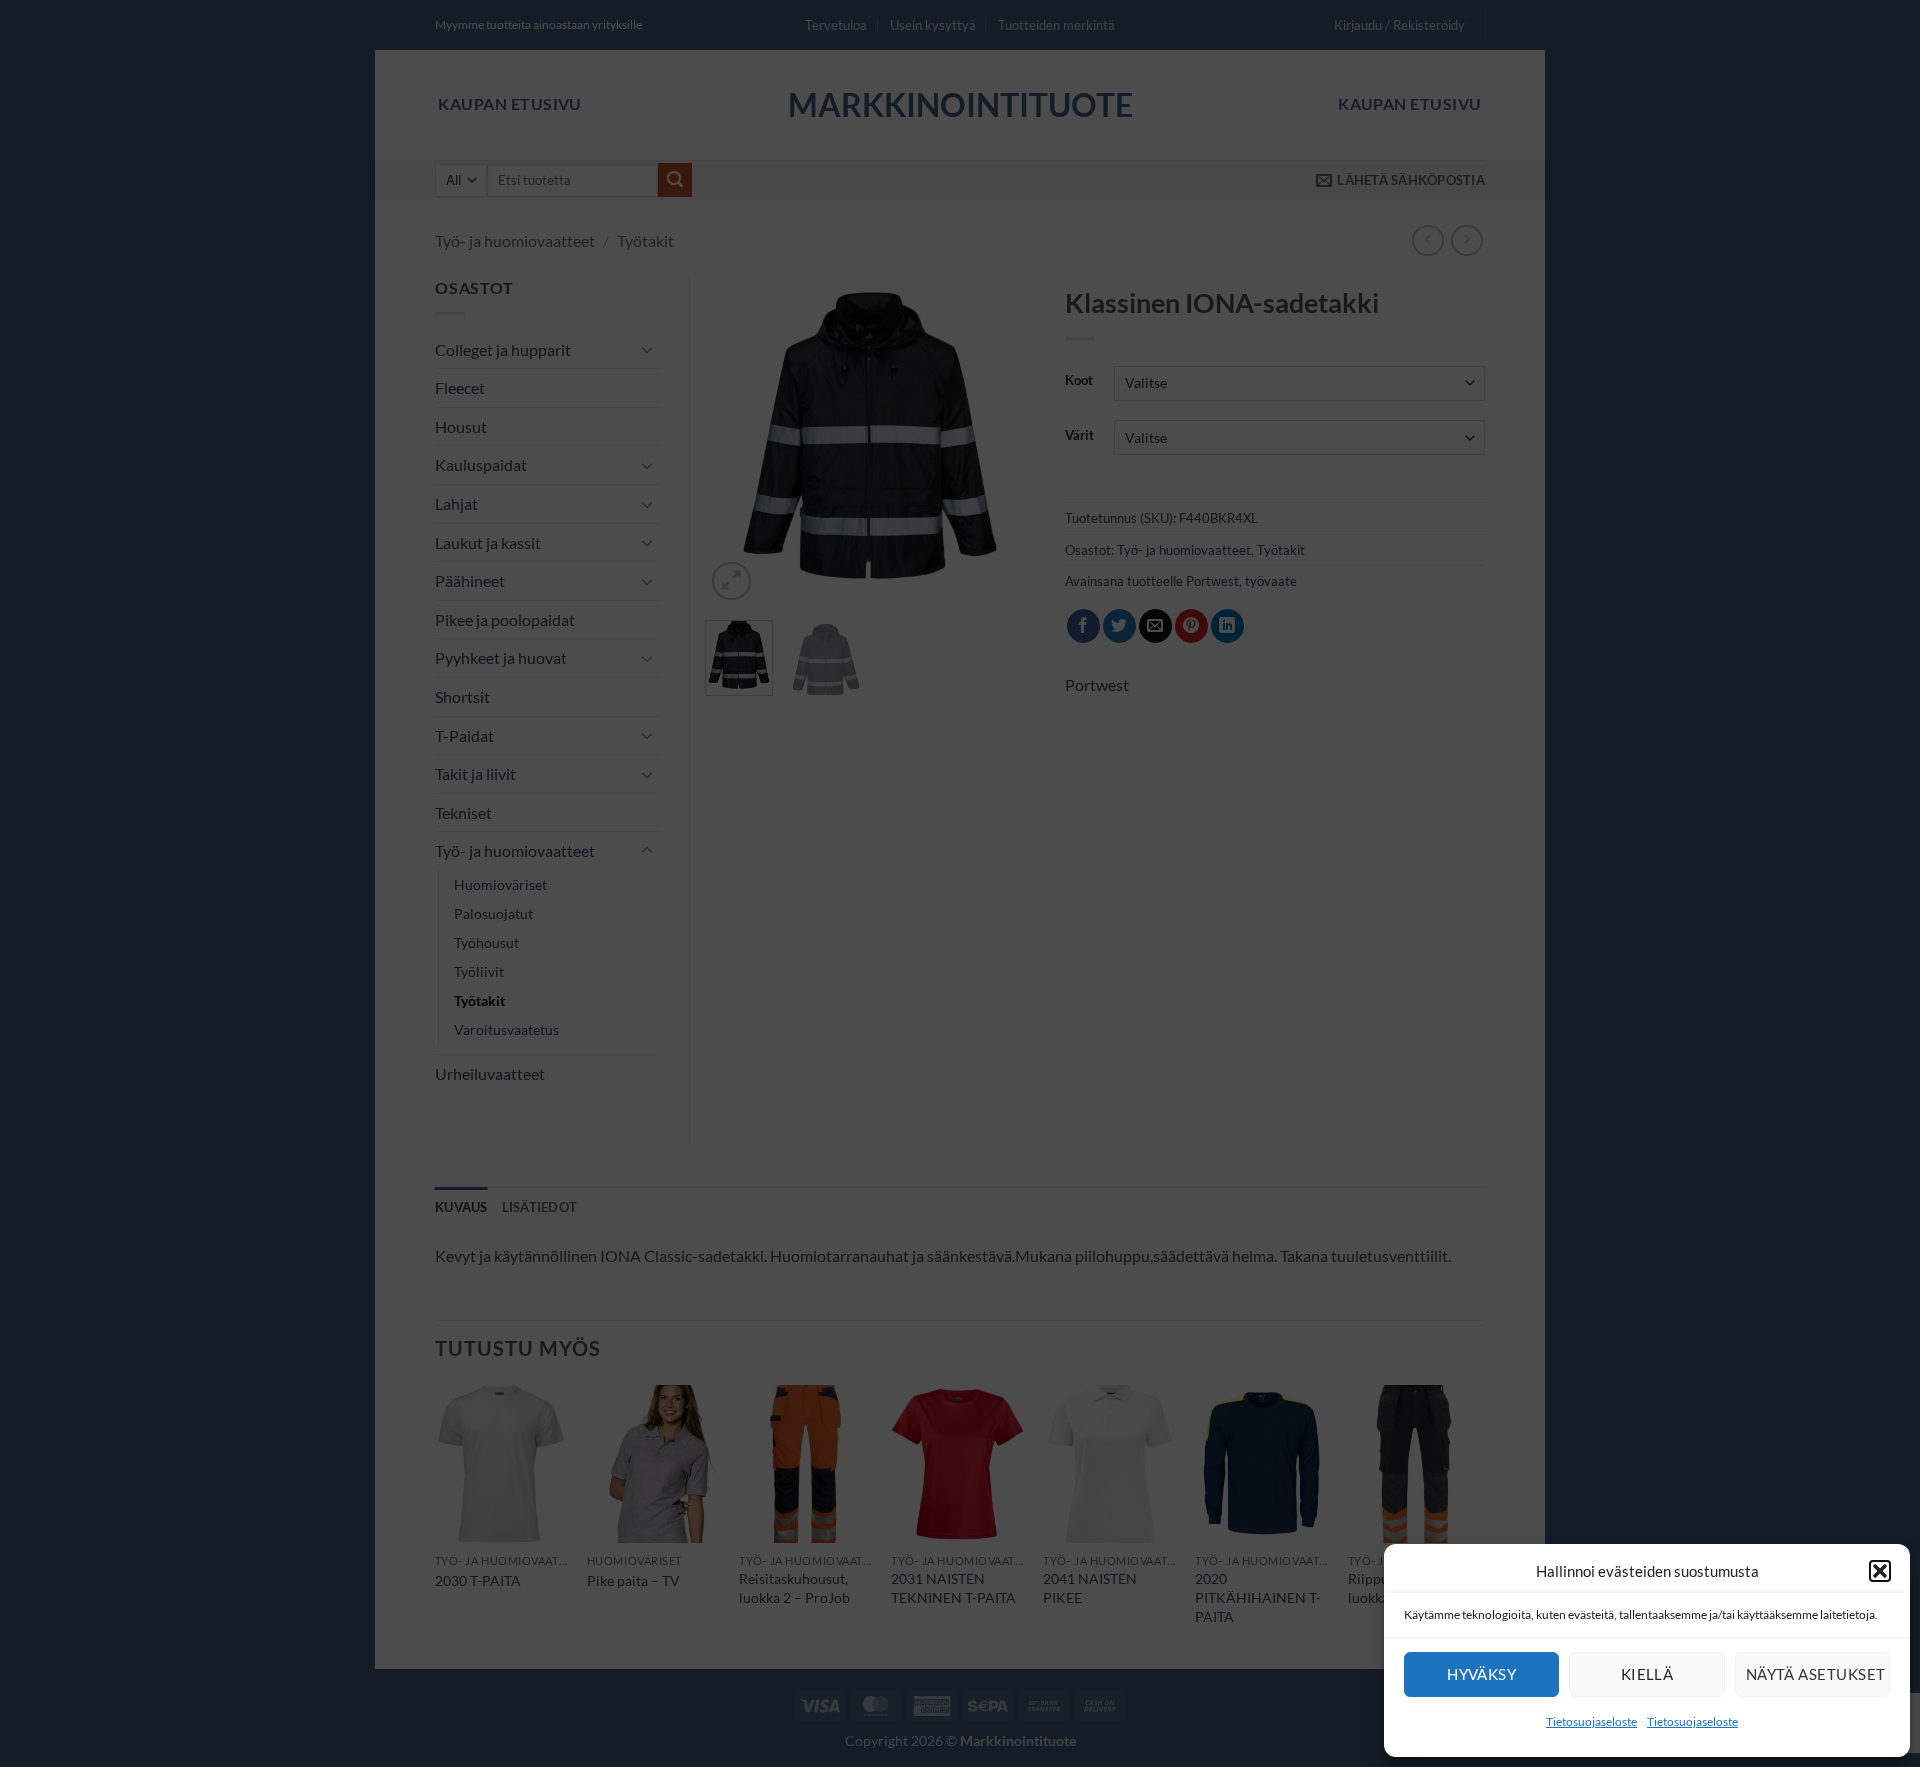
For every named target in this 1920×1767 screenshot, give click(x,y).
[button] (1880, 1571)
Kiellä (1647, 1674)
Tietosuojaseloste (1591, 1721)
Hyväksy (1481, 1674)
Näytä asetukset (1816, 1674)
